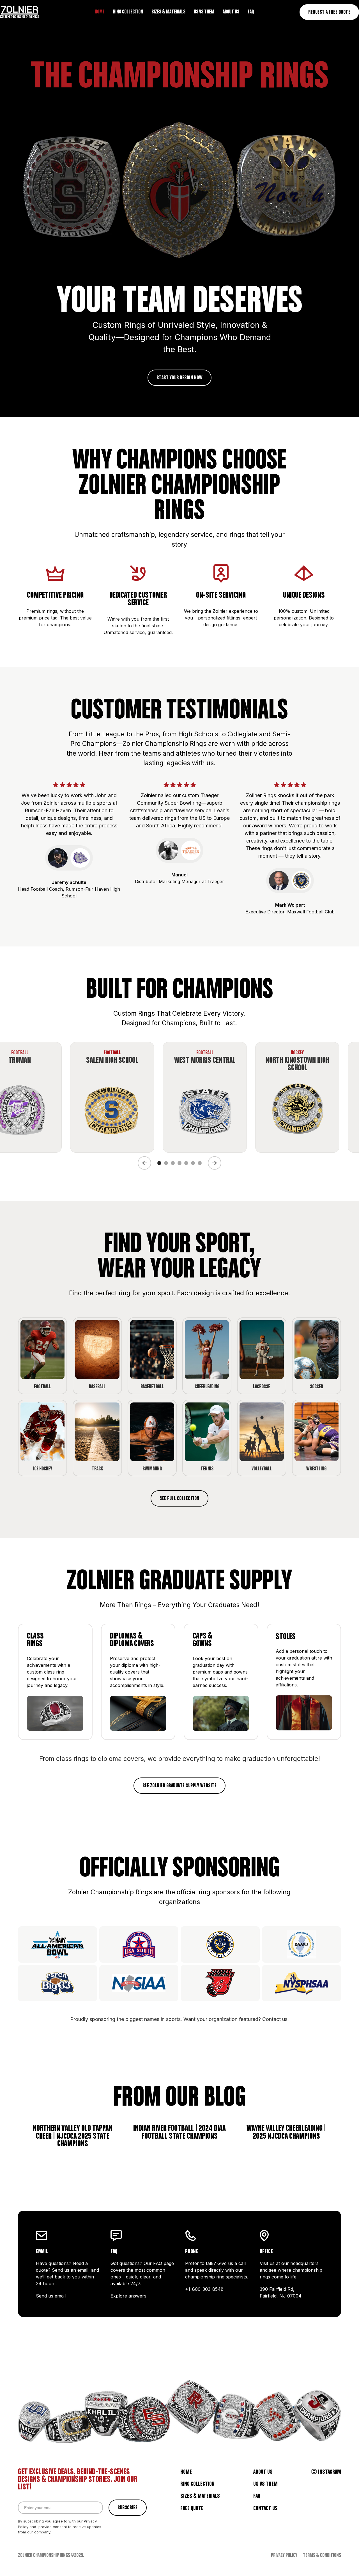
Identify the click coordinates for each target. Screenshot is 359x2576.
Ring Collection (197, 2484)
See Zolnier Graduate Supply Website (180, 1786)
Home (186, 2472)
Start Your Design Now (180, 378)
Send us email (51, 2296)
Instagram (330, 2472)
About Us (263, 2472)
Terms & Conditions (322, 2556)
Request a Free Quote (329, 12)
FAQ (257, 2496)
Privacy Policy (284, 2556)
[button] (144, 1163)
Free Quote (192, 2508)
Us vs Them (265, 2484)
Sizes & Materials (200, 2496)
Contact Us (265, 2508)
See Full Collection (179, 1499)
